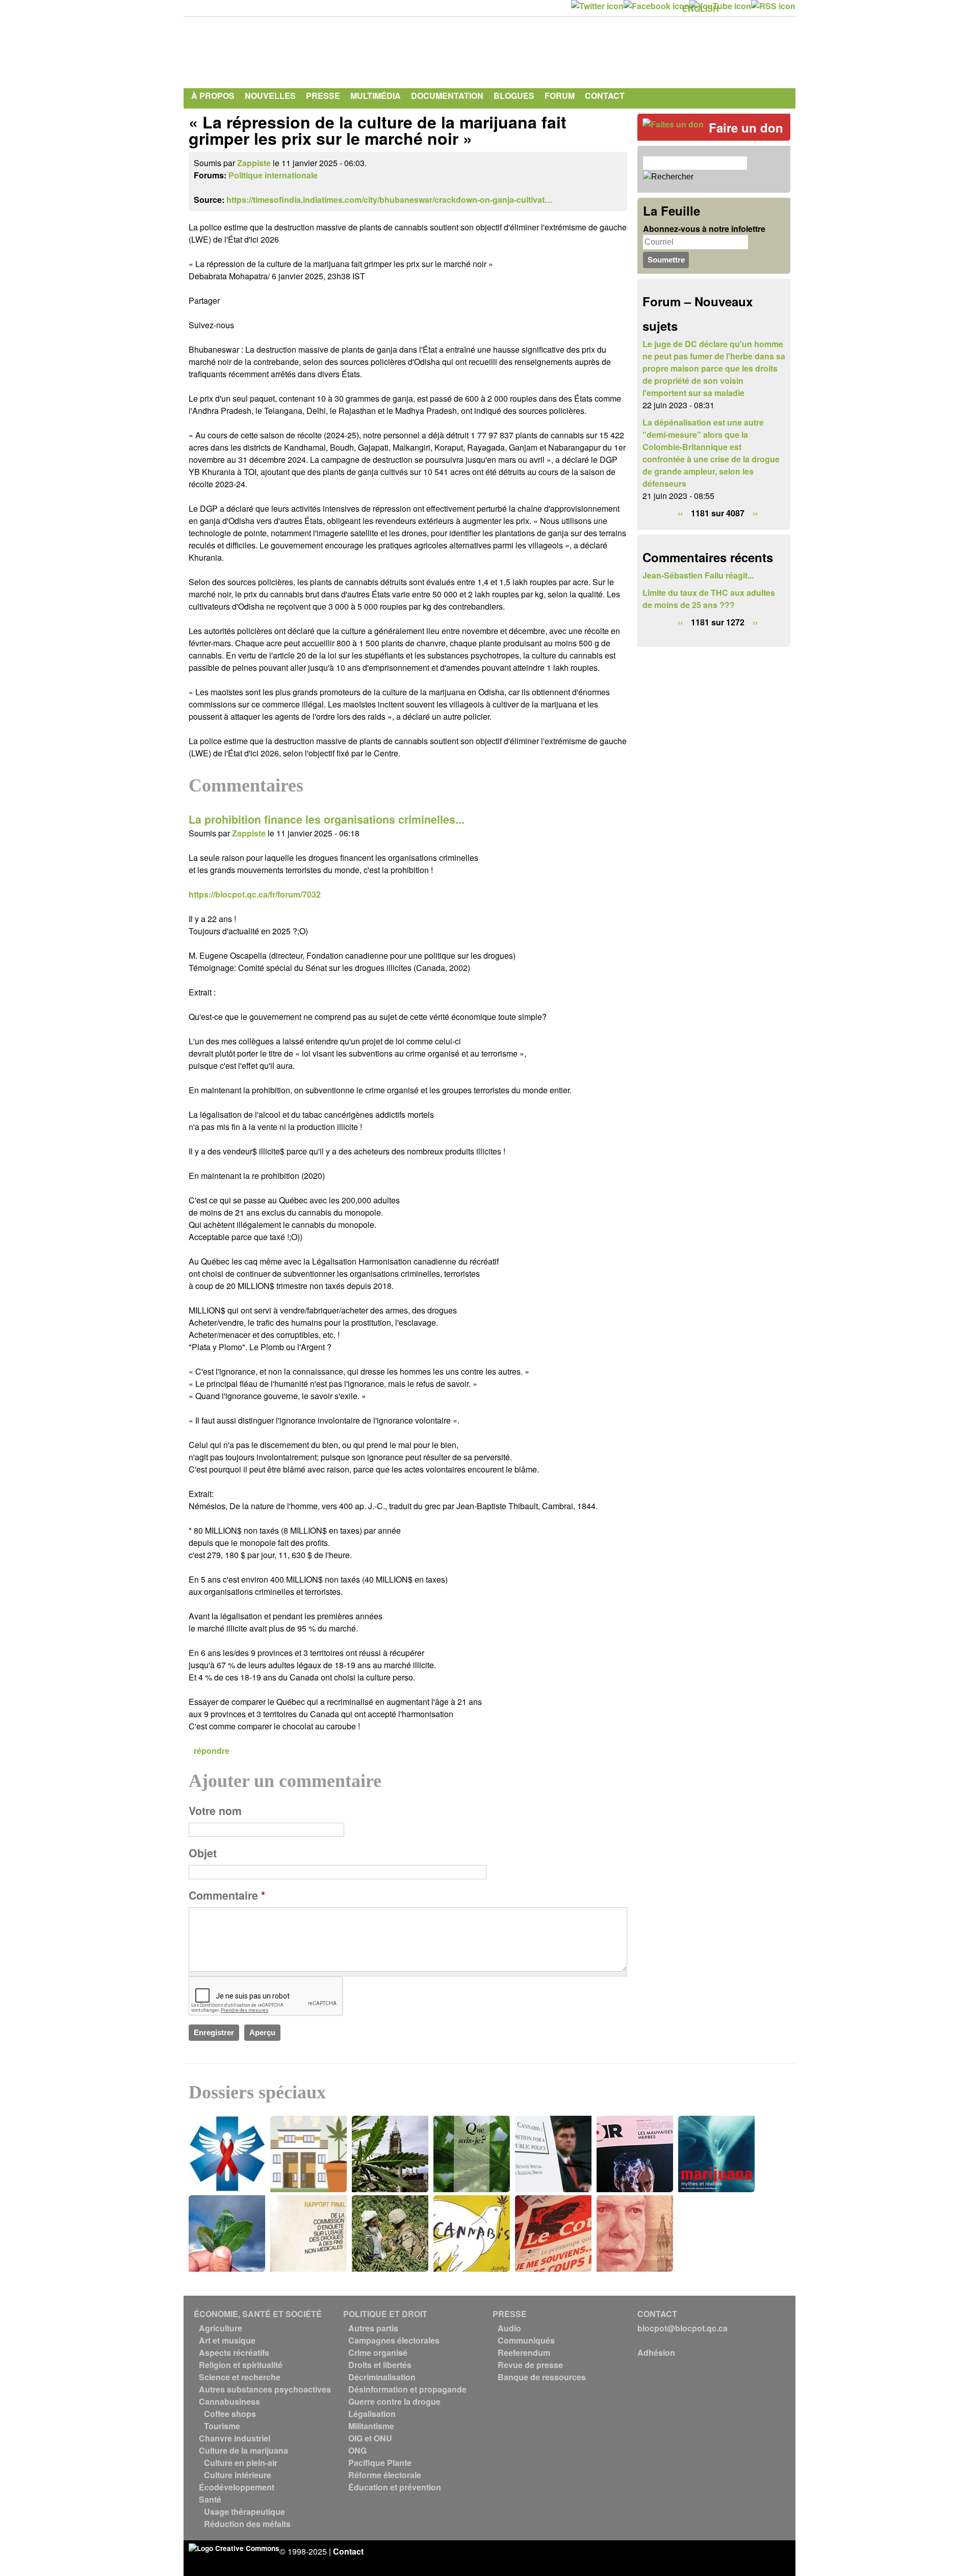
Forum (560, 96)
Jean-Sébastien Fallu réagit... (698, 575)
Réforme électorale (385, 2475)
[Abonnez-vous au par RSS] (773, 6)
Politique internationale (273, 175)
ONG (357, 2450)
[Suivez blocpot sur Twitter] (597, 6)
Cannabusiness (229, 2401)
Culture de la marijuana (243, 2450)
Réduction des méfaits (247, 2524)
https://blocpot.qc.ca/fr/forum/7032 (255, 894)
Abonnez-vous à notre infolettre (704, 229)
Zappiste (254, 163)
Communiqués (526, 2340)
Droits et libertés (380, 2365)
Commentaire (227, 1895)
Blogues (514, 96)
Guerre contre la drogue (394, 2401)
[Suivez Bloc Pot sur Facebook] (656, 6)
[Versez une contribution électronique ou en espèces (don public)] (673, 124)
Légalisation (372, 2414)
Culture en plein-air (241, 2463)
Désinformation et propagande (407, 2389)
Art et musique (227, 2340)
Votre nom (215, 1811)
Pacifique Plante (380, 2463)
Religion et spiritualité (241, 2365)
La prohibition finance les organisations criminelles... (327, 819)
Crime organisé (378, 2352)
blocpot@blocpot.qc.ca (682, 2328)
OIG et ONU (370, 2438)
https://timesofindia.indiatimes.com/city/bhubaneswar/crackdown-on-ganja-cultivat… (390, 200)
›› (755, 513)
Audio (509, 2328)
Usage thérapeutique (244, 2512)
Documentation (447, 96)
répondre (212, 1751)
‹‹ (680, 513)
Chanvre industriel (235, 2438)
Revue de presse (530, 2365)
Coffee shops (230, 2414)
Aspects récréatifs (234, 2352)
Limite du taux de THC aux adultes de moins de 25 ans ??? (709, 599)
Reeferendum (524, 2352)
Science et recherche (240, 2377)
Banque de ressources (542, 2377)
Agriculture (221, 2328)
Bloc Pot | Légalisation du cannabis (283, 50)
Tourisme (222, 2426)
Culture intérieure (238, 2475)
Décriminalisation (382, 2377)
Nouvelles (270, 96)
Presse (323, 96)
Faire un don (746, 127)
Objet (203, 1853)
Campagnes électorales (394, 2340)
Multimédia (376, 96)
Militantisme (371, 2426)
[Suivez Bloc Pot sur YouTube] (720, 6)
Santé (210, 2499)
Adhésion (656, 2352)
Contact (605, 96)
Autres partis (373, 2328)
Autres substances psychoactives (265, 2389)
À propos (213, 96)
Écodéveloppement (237, 2487)
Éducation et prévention (395, 2487)
